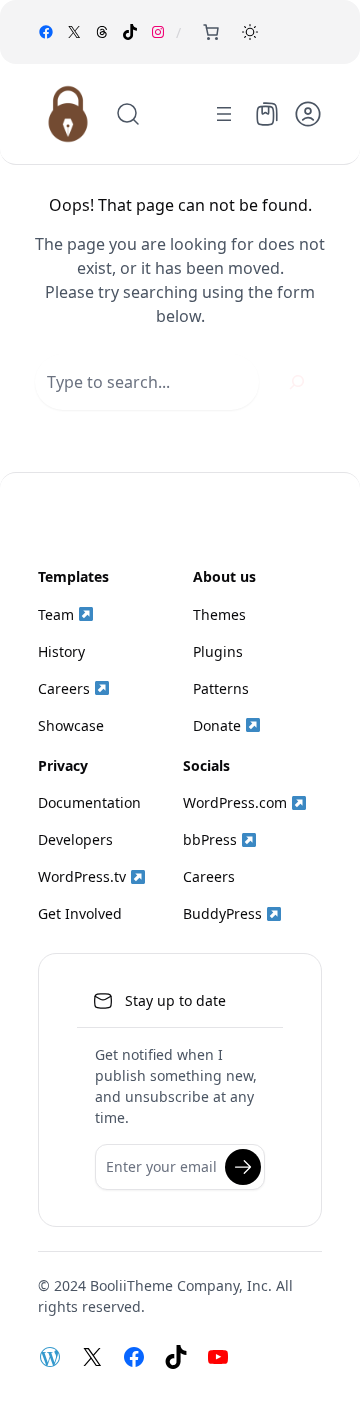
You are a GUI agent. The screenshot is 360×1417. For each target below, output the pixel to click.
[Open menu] (224, 114)
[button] (250, 32)
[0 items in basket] (211, 32)
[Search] (297, 382)
